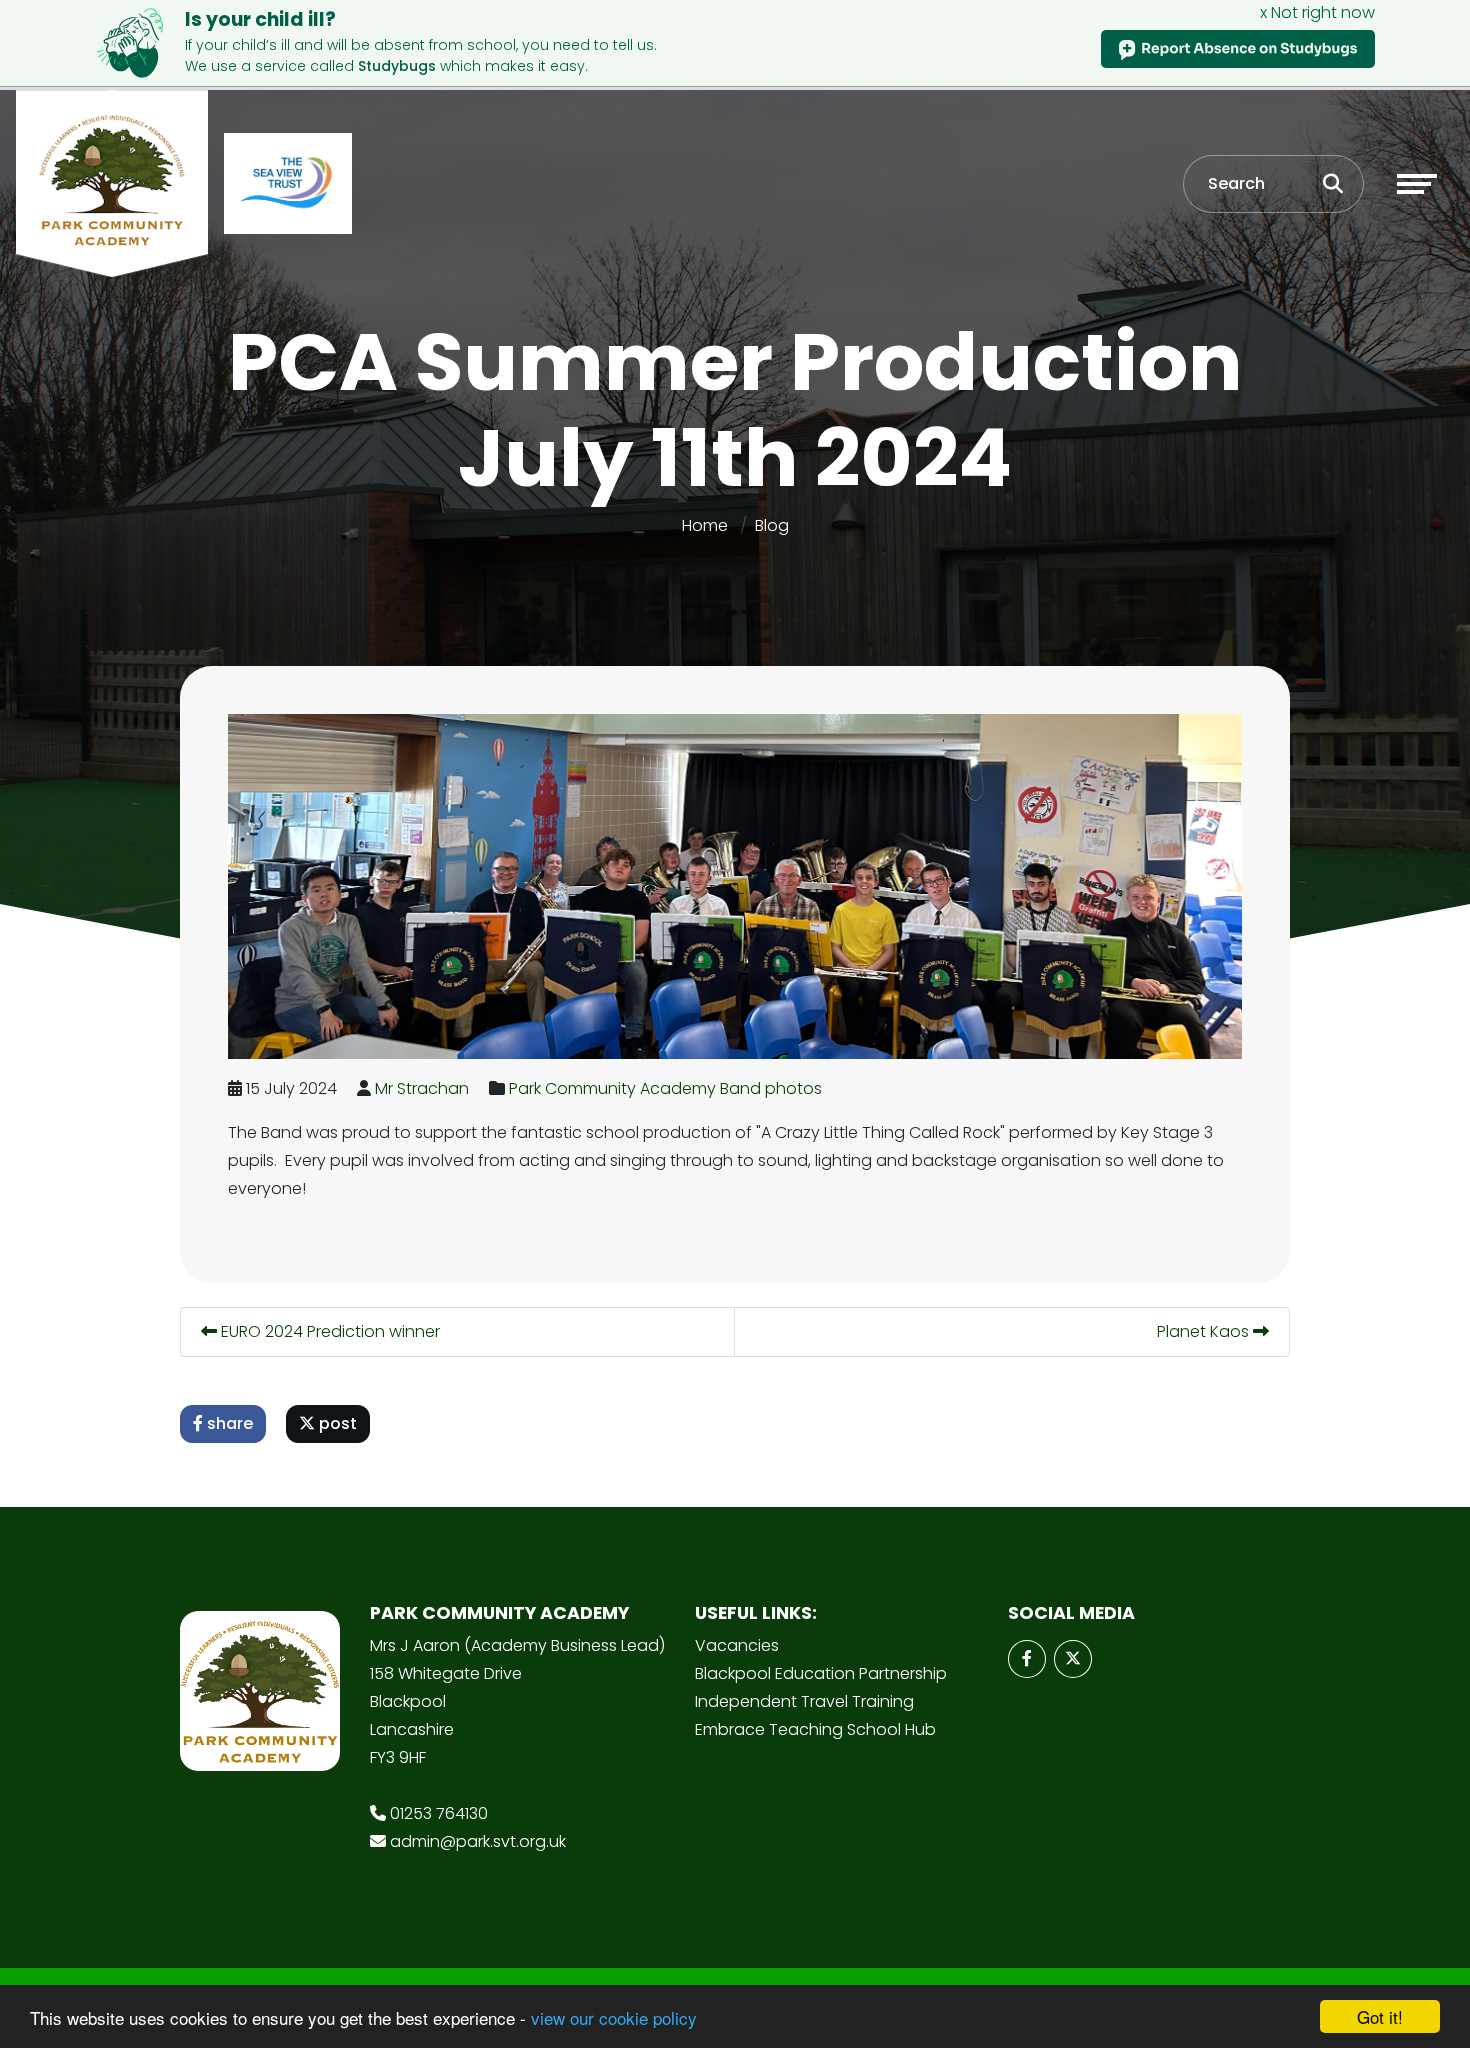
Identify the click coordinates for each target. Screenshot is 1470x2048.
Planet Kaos (1205, 1331)
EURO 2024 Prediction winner (328, 1331)
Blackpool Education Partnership (821, 1673)
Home (705, 525)
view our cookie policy (614, 2017)
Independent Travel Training (804, 1701)
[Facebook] (1027, 1659)
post (336, 1423)
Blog (772, 525)
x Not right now (1317, 12)
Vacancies (737, 1645)
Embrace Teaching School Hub (815, 1729)
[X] (1073, 1659)
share (228, 1423)
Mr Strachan (422, 1088)
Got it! (1380, 2016)
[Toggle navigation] (1417, 184)
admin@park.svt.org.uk (478, 1841)
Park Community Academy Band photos (665, 1088)
